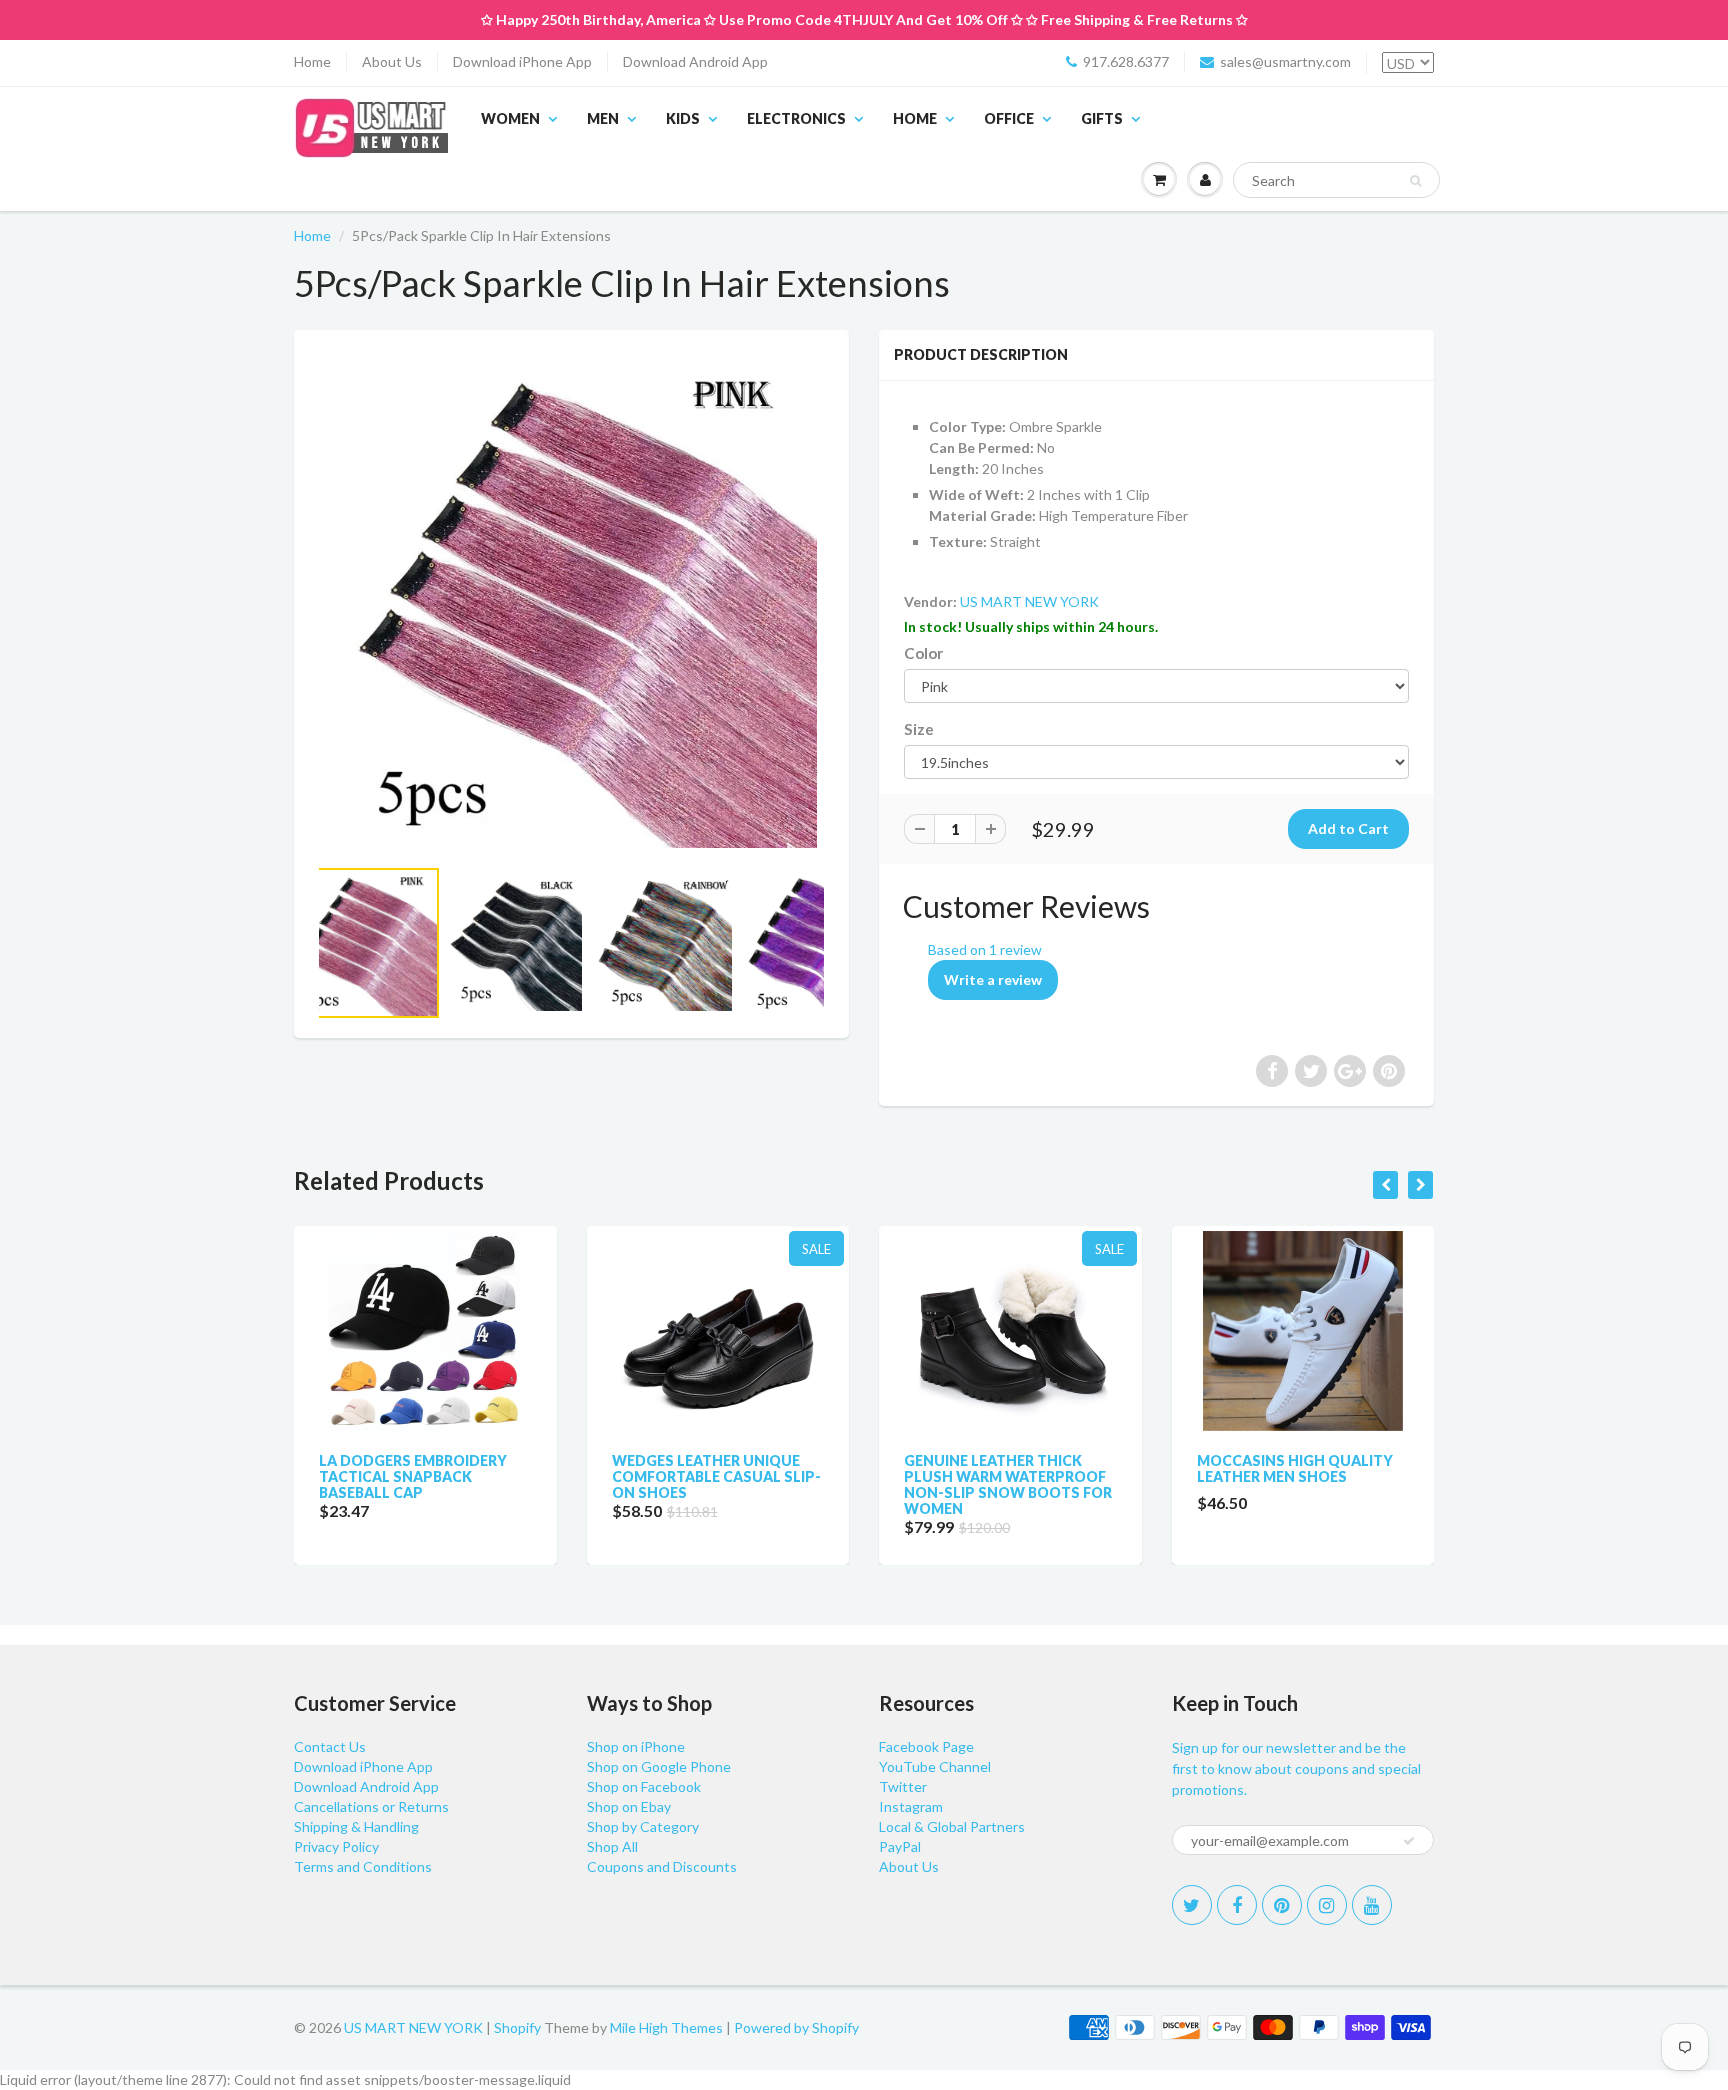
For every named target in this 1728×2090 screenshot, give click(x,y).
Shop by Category (643, 1826)
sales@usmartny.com (1285, 61)
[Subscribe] (1409, 1841)
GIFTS (1102, 118)
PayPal (900, 1846)
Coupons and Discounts (662, 1866)
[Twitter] (1192, 1905)
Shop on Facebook (644, 1786)
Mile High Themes (666, 2027)
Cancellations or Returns (371, 1806)
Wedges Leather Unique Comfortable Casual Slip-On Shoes (716, 1476)
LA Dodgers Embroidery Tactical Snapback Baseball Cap (413, 1476)
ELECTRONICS (796, 118)
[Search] (1415, 181)
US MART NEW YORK (1029, 601)
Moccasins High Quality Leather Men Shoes (1295, 1468)
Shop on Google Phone (659, 1766)
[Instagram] (1327, 1905)
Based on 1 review (985, 949)
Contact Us (330, 1746)
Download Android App (695, 61)
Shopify (517, 2027)
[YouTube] (1372, 1905)
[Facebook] (1237, 1905)
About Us (392, 61)
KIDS (683, 118)
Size (919, 729)
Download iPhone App (522, 61)
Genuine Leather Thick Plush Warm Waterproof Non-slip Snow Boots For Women (1008, 1484)
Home (312, 61)
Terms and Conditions (363, 1866)
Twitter (903, 1786)
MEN (603, 118)
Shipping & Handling (356, 1826)
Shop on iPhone (636, 1746)
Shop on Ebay (629, 1806)
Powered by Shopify (796, 2027)
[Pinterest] (1282, 1905)
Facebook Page (926, 1746)
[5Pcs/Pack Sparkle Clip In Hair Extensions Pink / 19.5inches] (571, 602)
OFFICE (1009, 118)
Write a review (993, 979)
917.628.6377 (1126, 61)
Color (923, 653)
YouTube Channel (935, 1766)
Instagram (911, 1806)
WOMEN (510, 118)
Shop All (612, 1846)
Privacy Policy (336, 1846)
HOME (915, 118)
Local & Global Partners (952, 1826)
